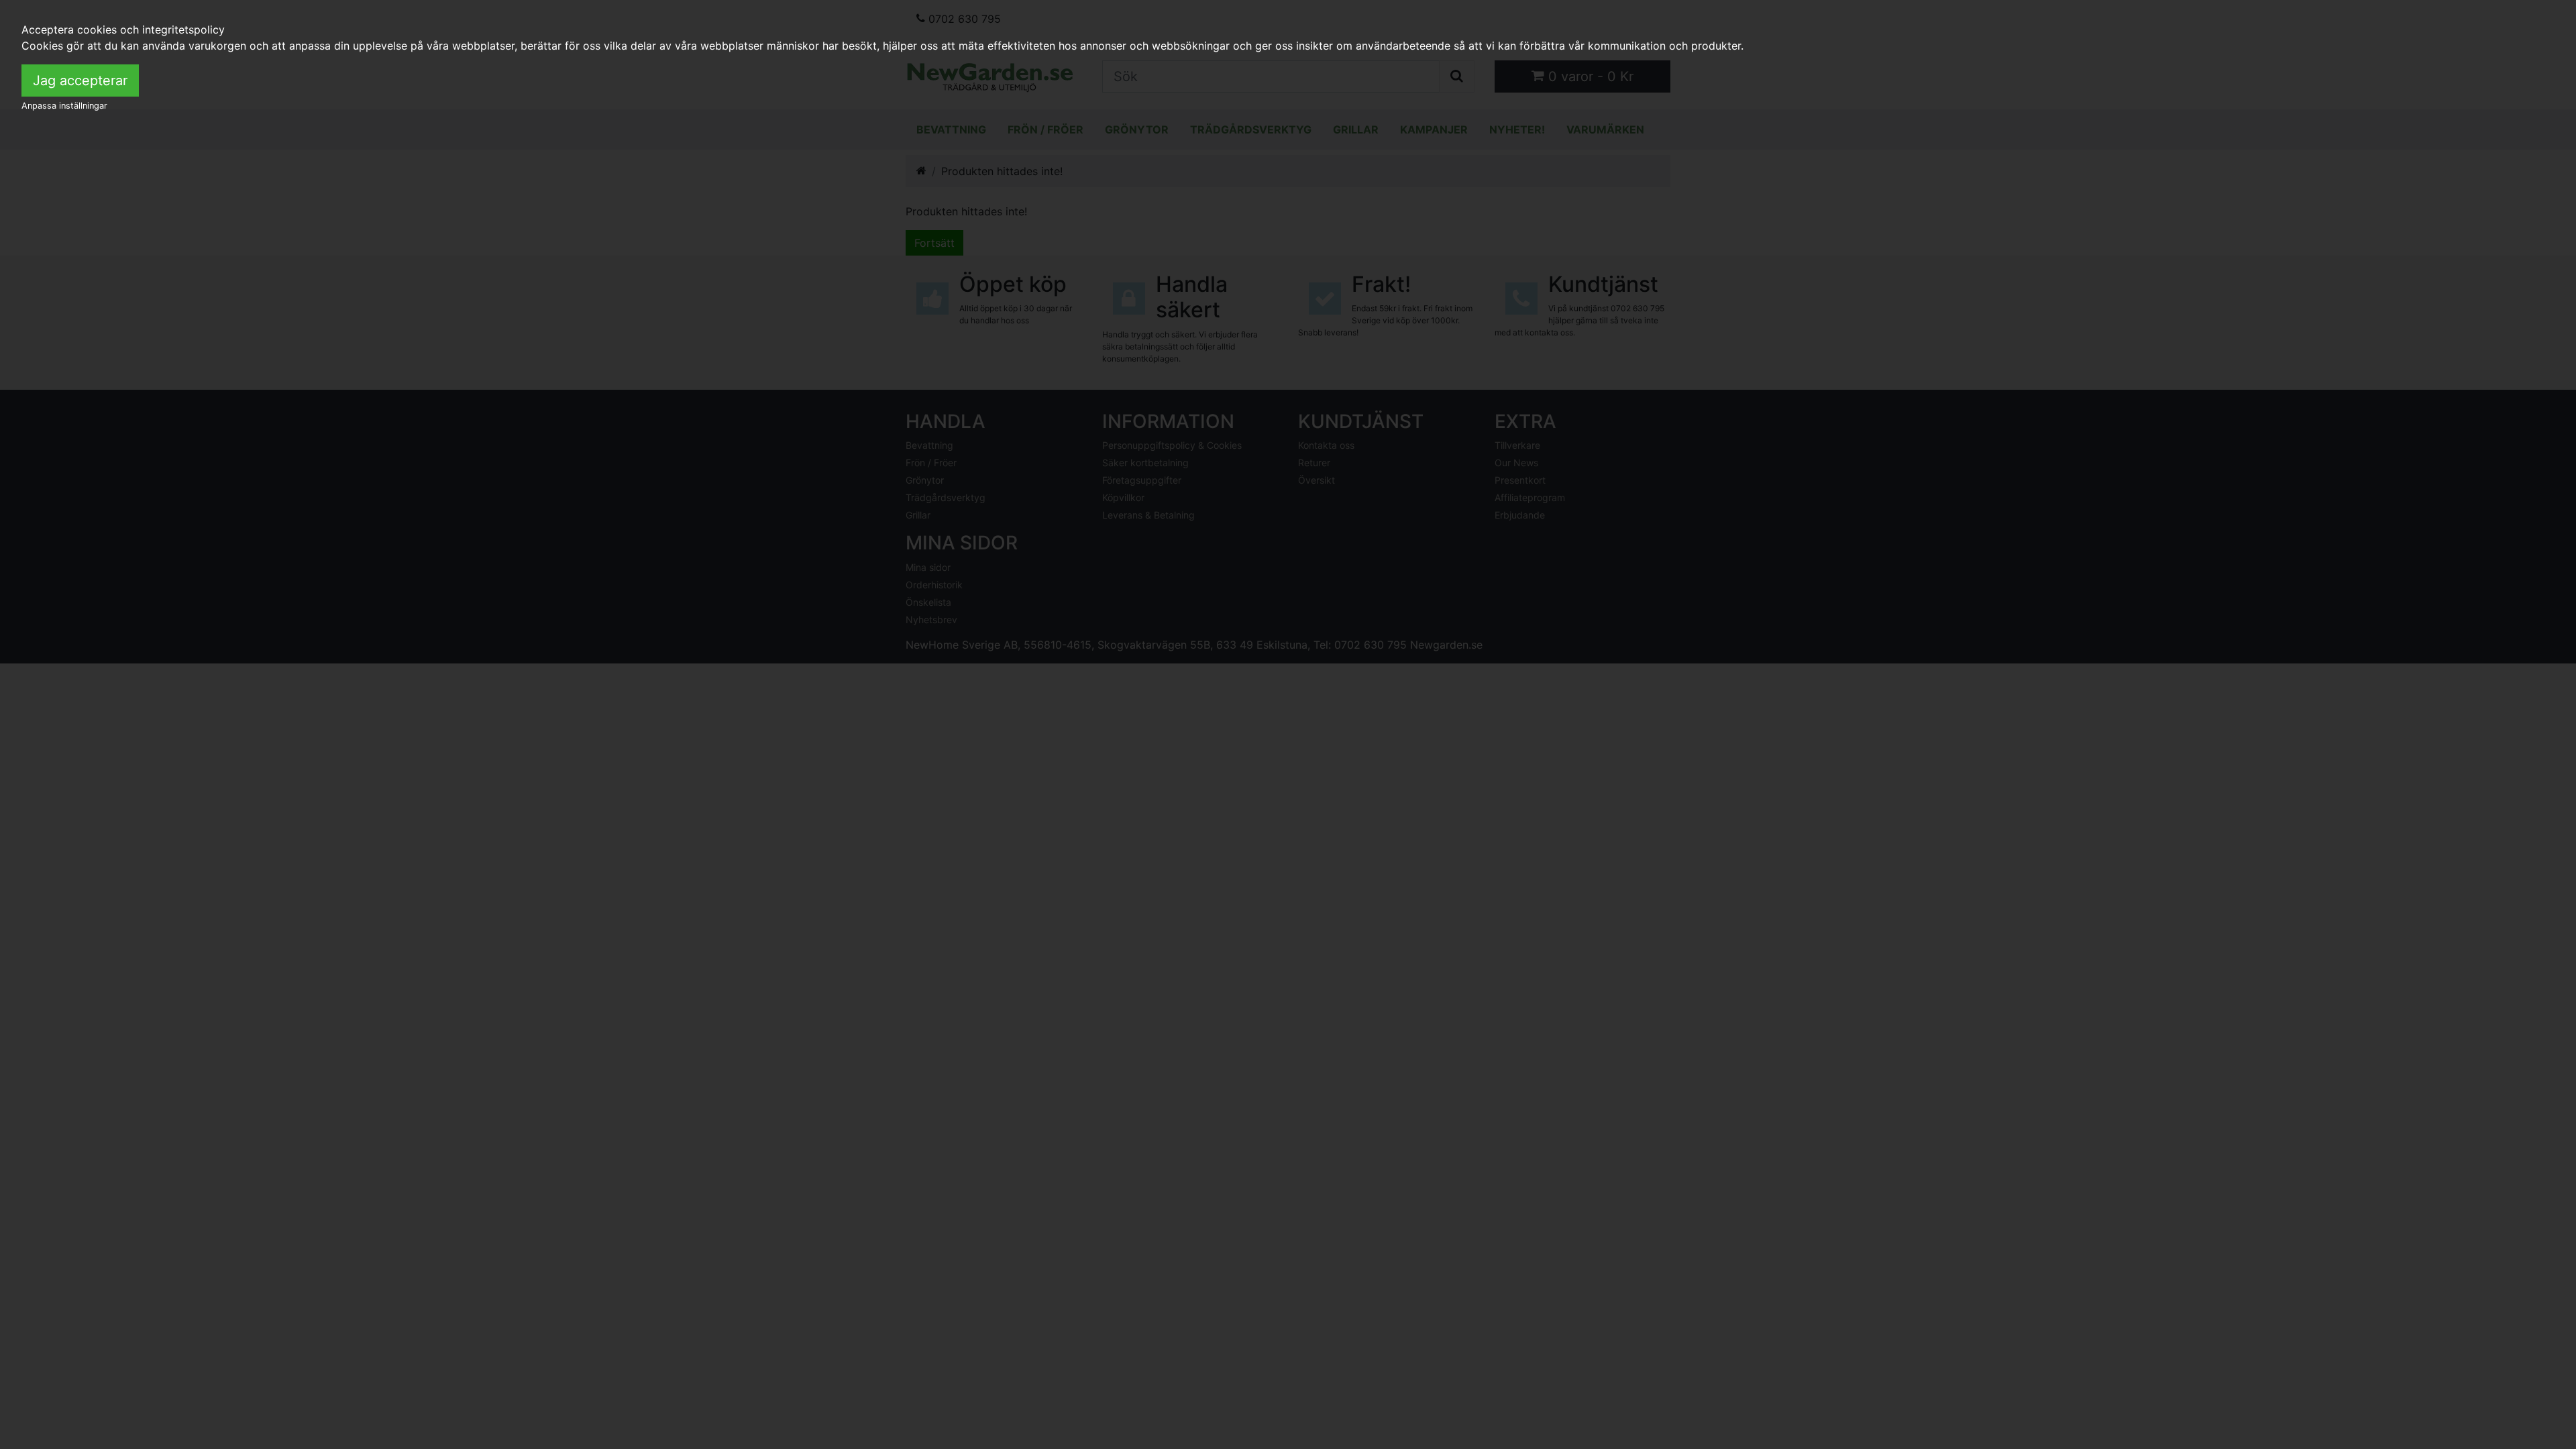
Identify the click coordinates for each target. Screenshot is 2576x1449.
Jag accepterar (80, 80)
